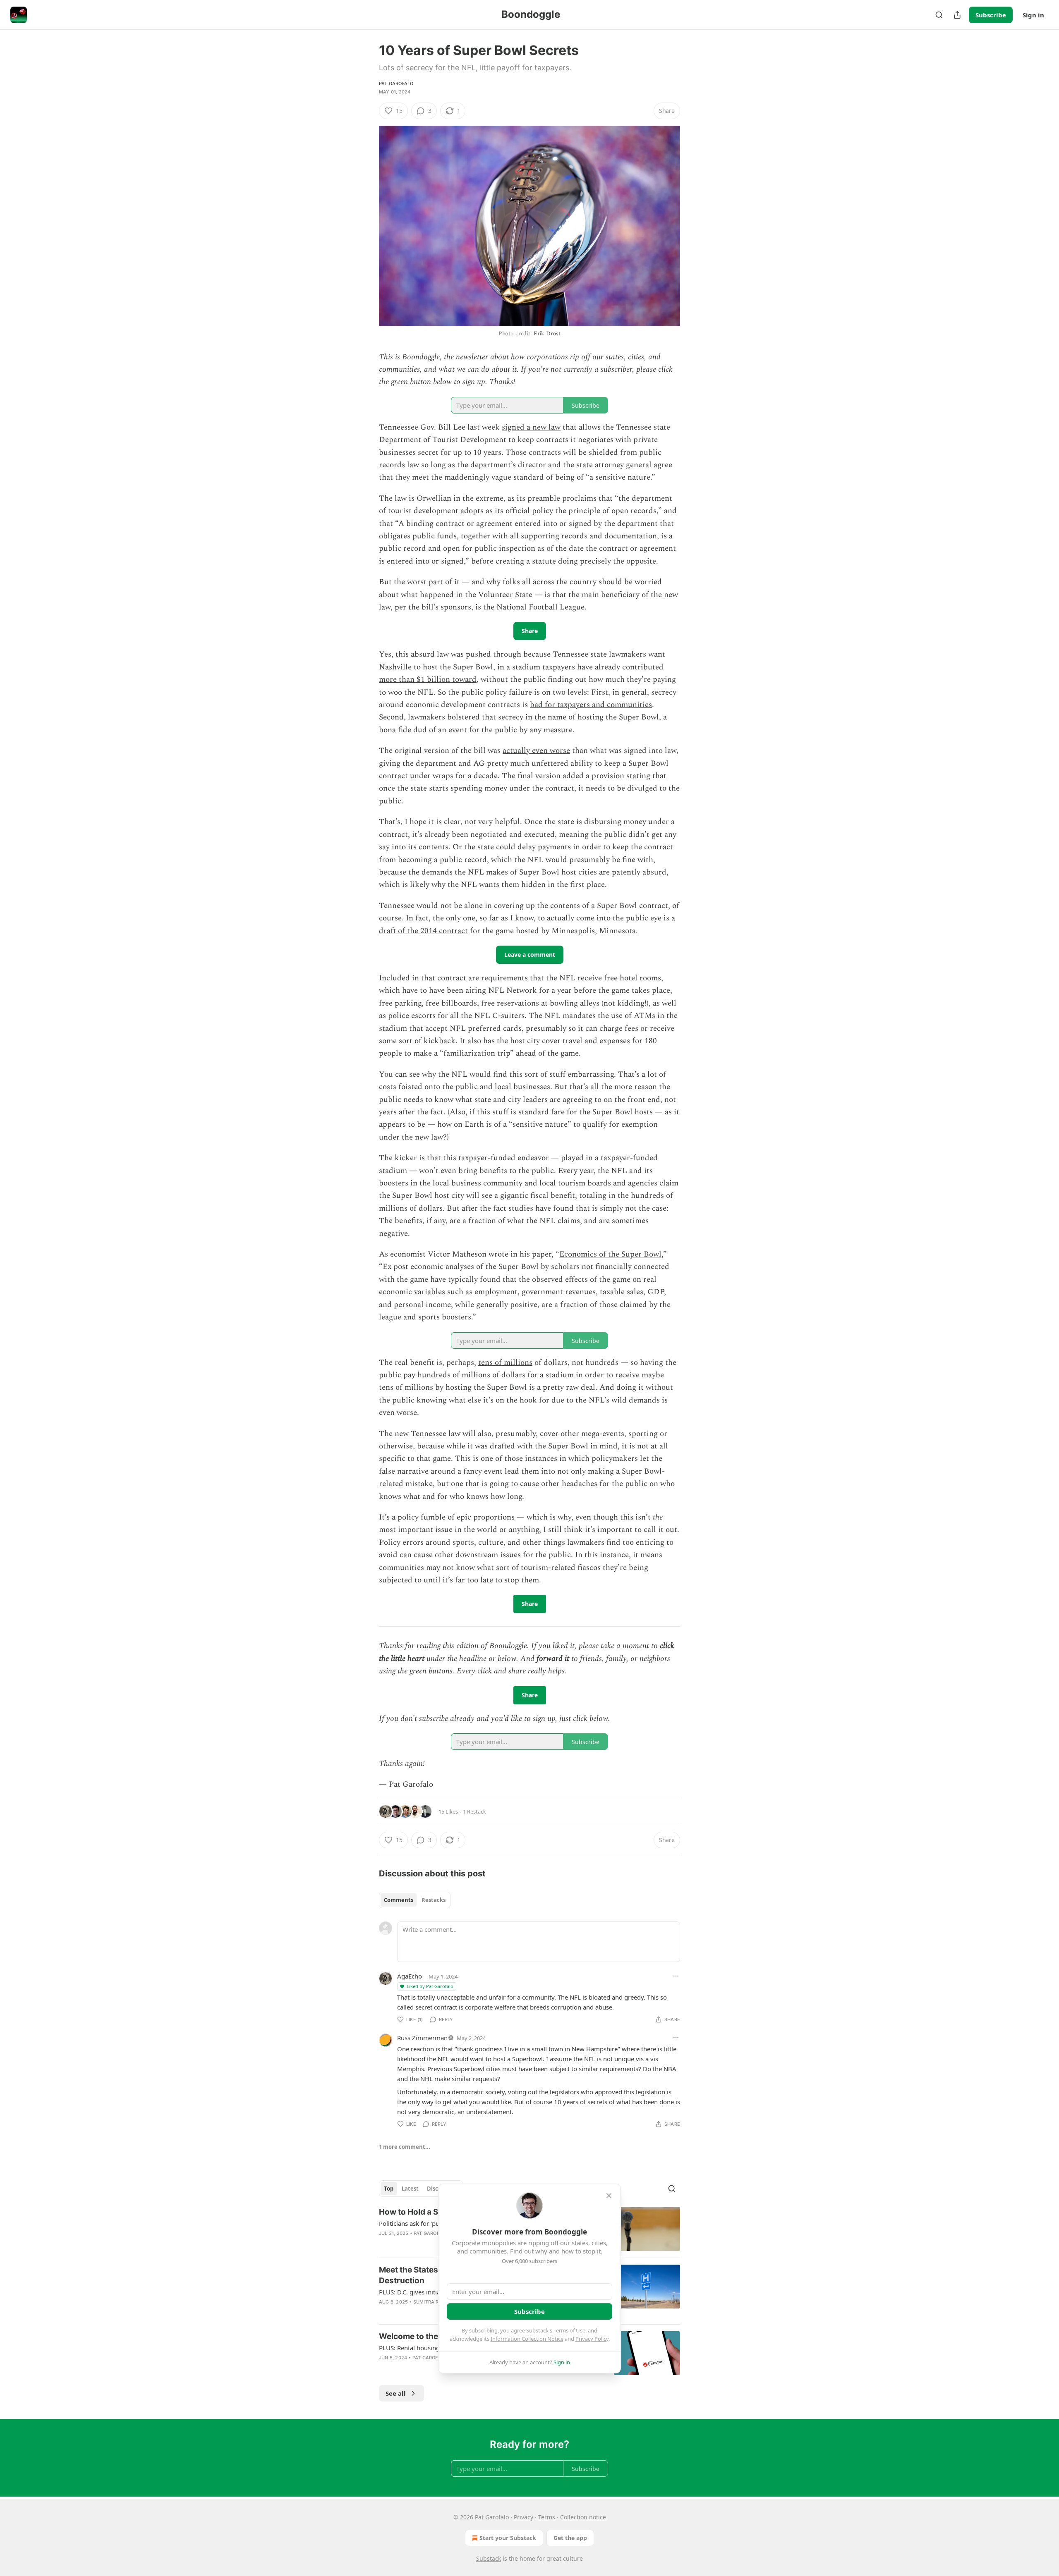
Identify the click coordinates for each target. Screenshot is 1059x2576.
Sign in (1033, 15)
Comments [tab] (399, 1900)
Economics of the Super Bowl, (611, 1254)
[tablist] (415, 1900)
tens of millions (505, 1363)
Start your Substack (508, 2538)
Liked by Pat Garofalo (430, 1986)
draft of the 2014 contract (423, 931)
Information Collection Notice (527, 2339)
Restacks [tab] (434, 1900)
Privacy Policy (592, 2339)
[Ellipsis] (676, 1976)
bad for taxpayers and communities (591, 705)
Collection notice (583, 2517)
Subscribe (991, 15)
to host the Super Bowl (453, 667)
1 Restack (474, 1811)
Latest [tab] (410, 2189)
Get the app (570, 2538)
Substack (489, 2558)
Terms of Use (569, 2330)
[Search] (939, 15)
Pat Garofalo (396, 84)
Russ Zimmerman (422, 2038)
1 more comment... (405, 2147)
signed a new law (531, 427)
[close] (609, 2196)
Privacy (524, 2517)
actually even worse (536, 751)
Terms (547, 2517)
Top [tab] (389, 2189)
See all (396, 2393)
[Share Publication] (957, 15)
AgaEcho (410, 1976)
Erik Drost (547, 333)
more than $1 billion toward (428, 680)
